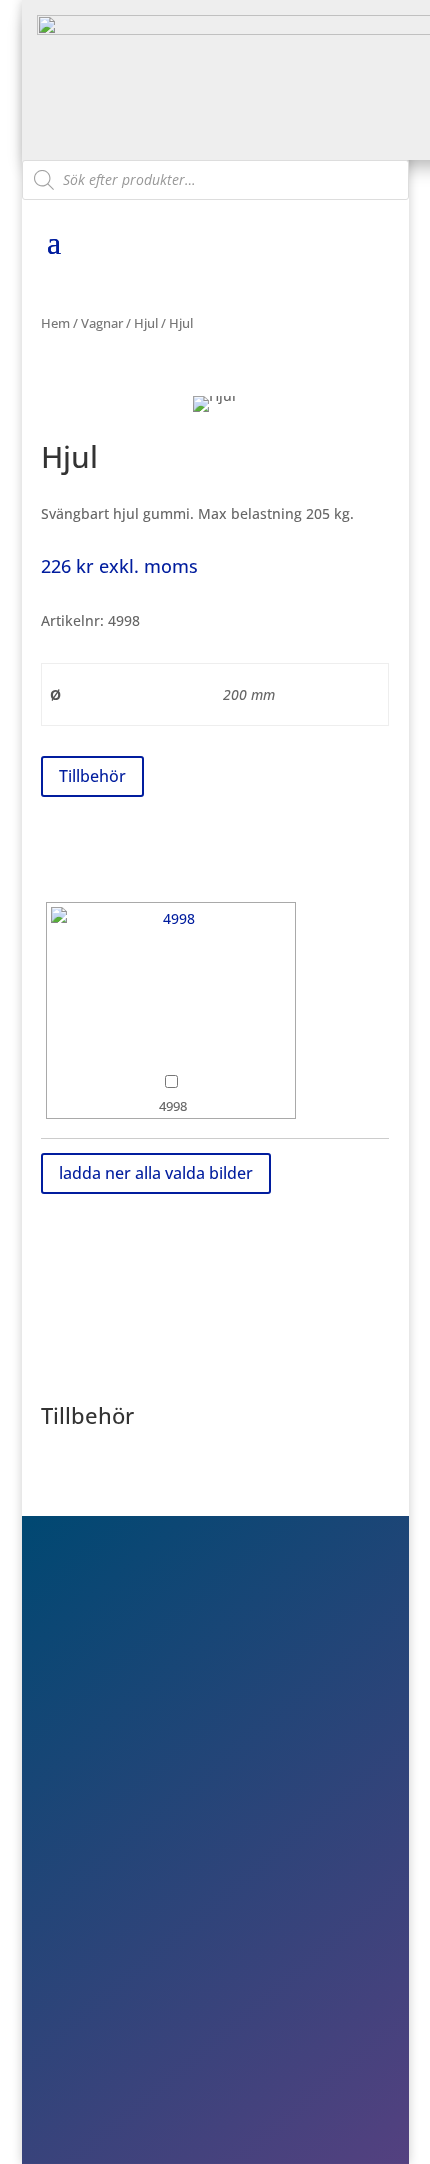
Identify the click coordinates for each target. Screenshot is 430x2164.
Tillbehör (92, 776)
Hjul (146, 323)
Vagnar (102, 323)
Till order (122, 1942)
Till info (115, 1913)
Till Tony (119, 1999)
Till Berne (123, 1971)
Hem (55, 323)
